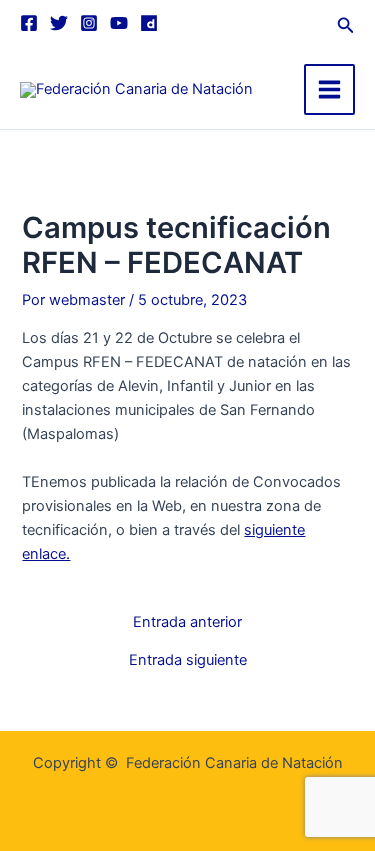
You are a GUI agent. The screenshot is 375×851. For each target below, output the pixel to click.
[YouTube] (119, 23)
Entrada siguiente (188, 660)
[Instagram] (89, 23)
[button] (346, 22)
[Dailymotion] (149, 23)
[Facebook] (29, 23)
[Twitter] (59, 23)
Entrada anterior (187, 622)
